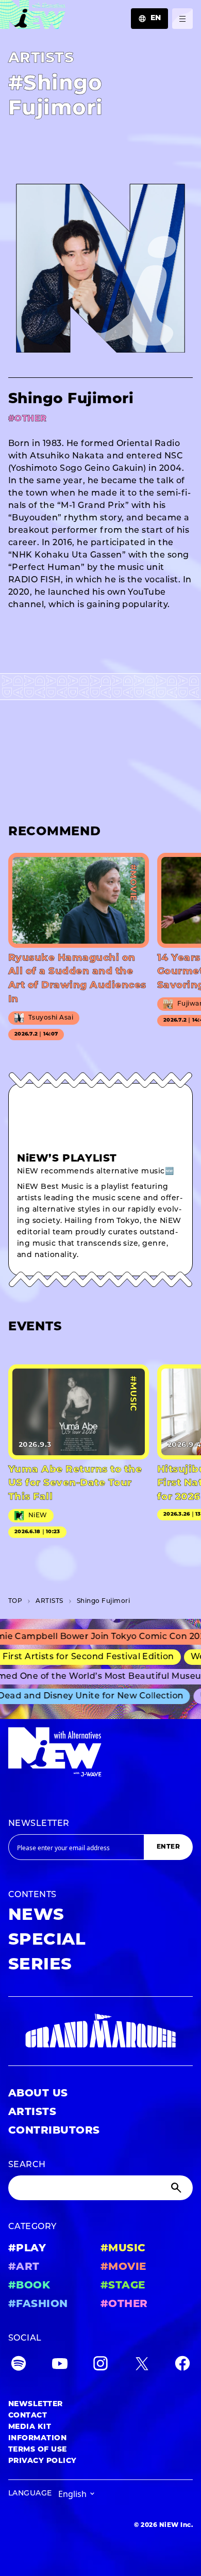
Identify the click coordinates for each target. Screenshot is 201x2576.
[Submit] (177, 2188)
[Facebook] (182, 2366)
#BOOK (29, 2286)
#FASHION (38, 2304)
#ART (24, 2267)
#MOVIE (123, 2267)
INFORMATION (37, 2438)
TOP (15, 1601)
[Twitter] (142, 2366)
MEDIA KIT (30, 2427)
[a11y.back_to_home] (33, 17)
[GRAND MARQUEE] (100, 2031)
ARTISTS (32, 2112)
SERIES (40, 1965)
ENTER (168, 1847)
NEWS (36, 1916)
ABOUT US (38, 2094)
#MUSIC (123, 2249)
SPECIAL (47, 1941)
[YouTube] (60, 2366)
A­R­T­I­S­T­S (49, 1601)
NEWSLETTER (39, 1824)
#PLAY (27, 2249)
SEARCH (27, 2165)
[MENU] (182, 19)
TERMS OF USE (38, 2450)
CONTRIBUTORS (54, 2131)
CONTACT (28, 2416)
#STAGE (123, 2286)
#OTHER (124, 2304)
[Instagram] (100, 2366)
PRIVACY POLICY (43, 2461)
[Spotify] (19, 2366)
